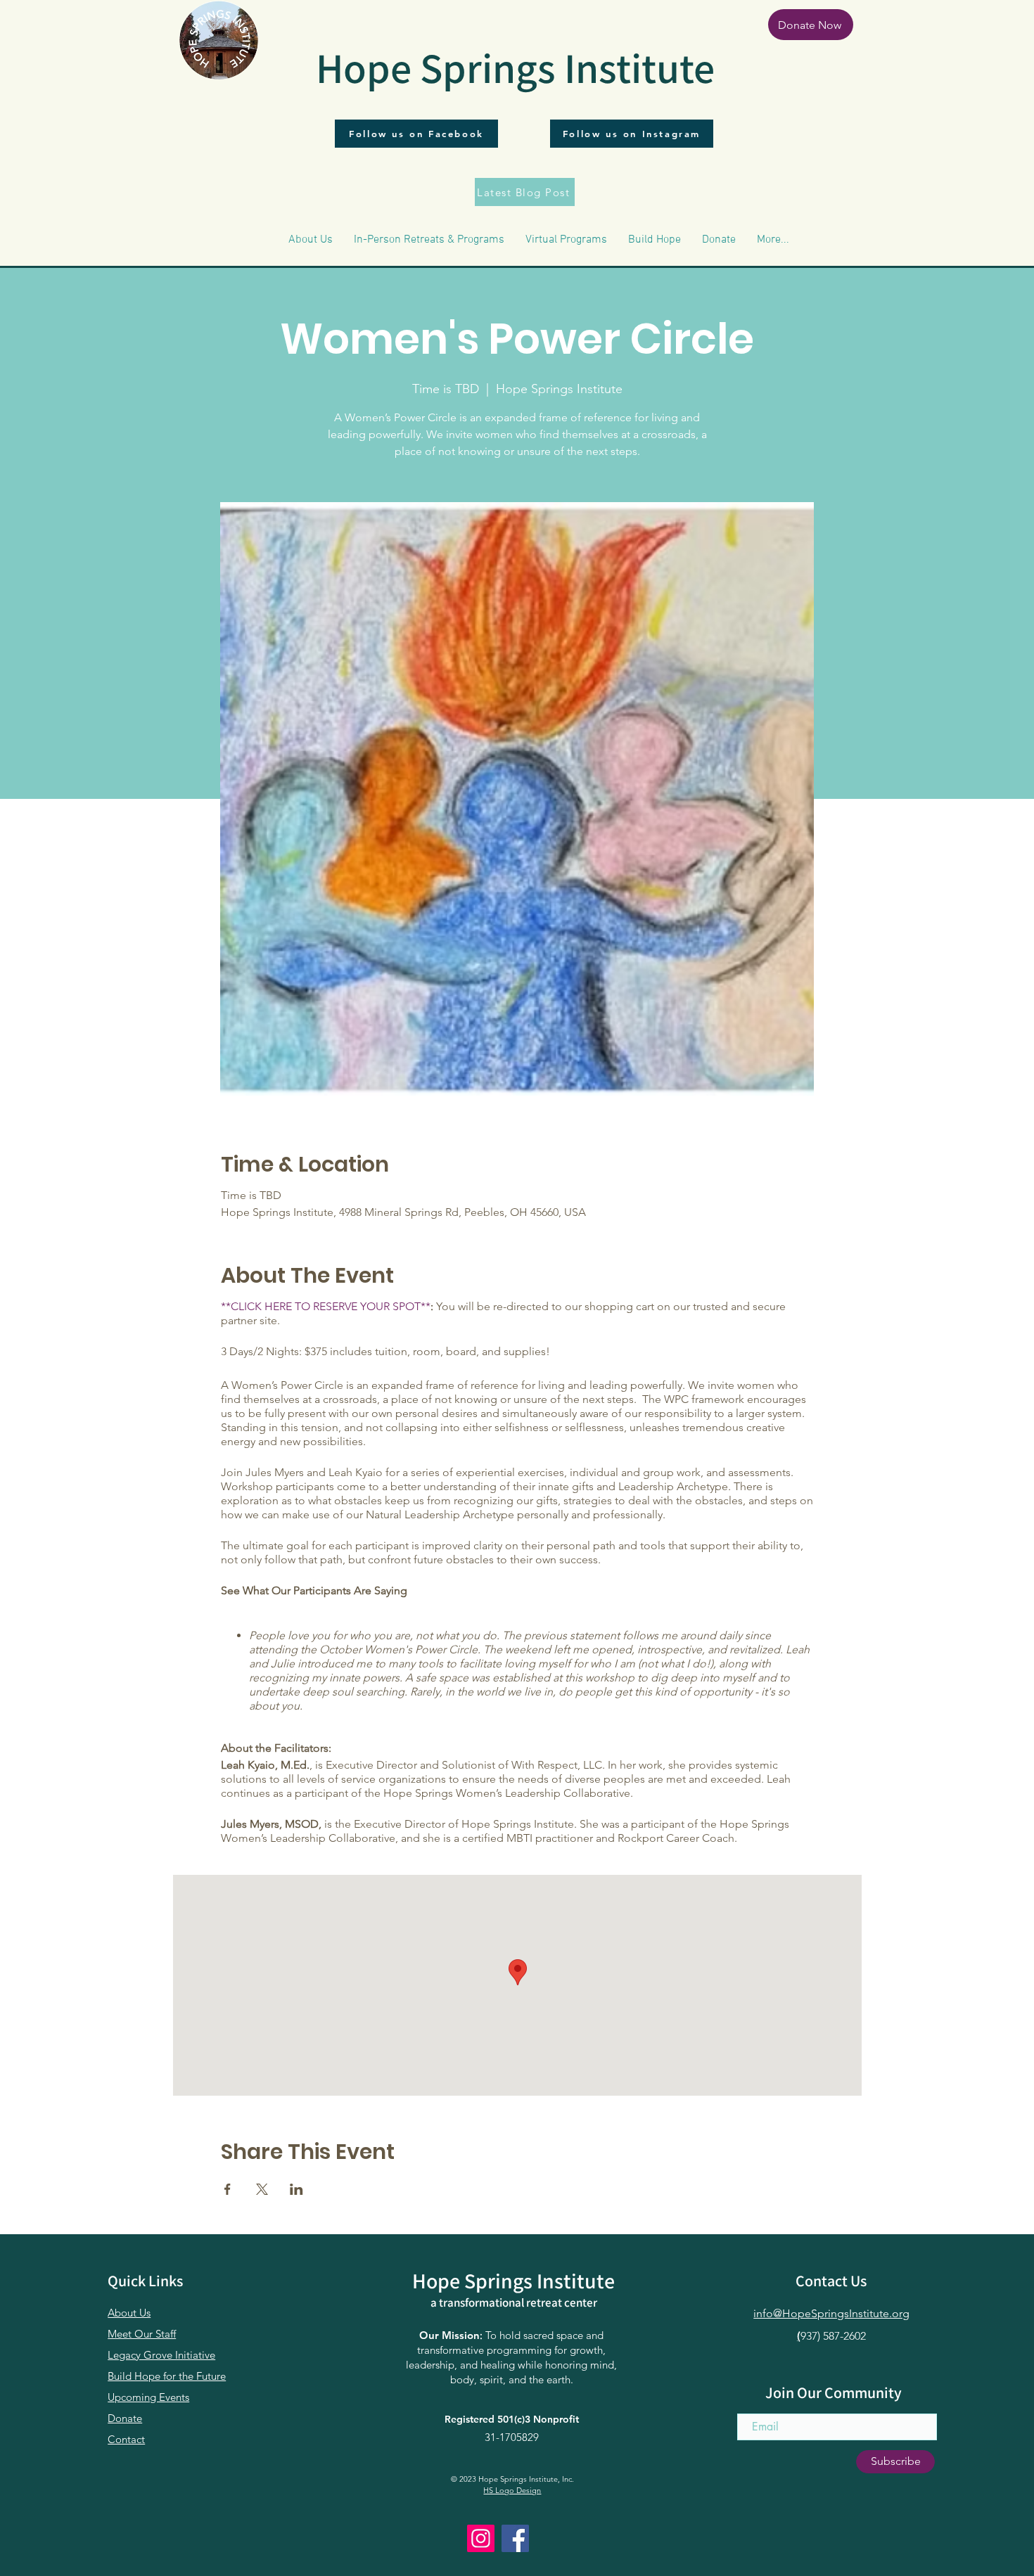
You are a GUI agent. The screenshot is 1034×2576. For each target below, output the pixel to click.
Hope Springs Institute (515, 68)
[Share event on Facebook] (228, 2189)
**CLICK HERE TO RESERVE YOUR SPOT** (326, 1306)
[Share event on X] (262, 2189)
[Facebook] (515, 2538)
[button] (311, 240)
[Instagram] (481, 2538)
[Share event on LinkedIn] (296, 2189)
